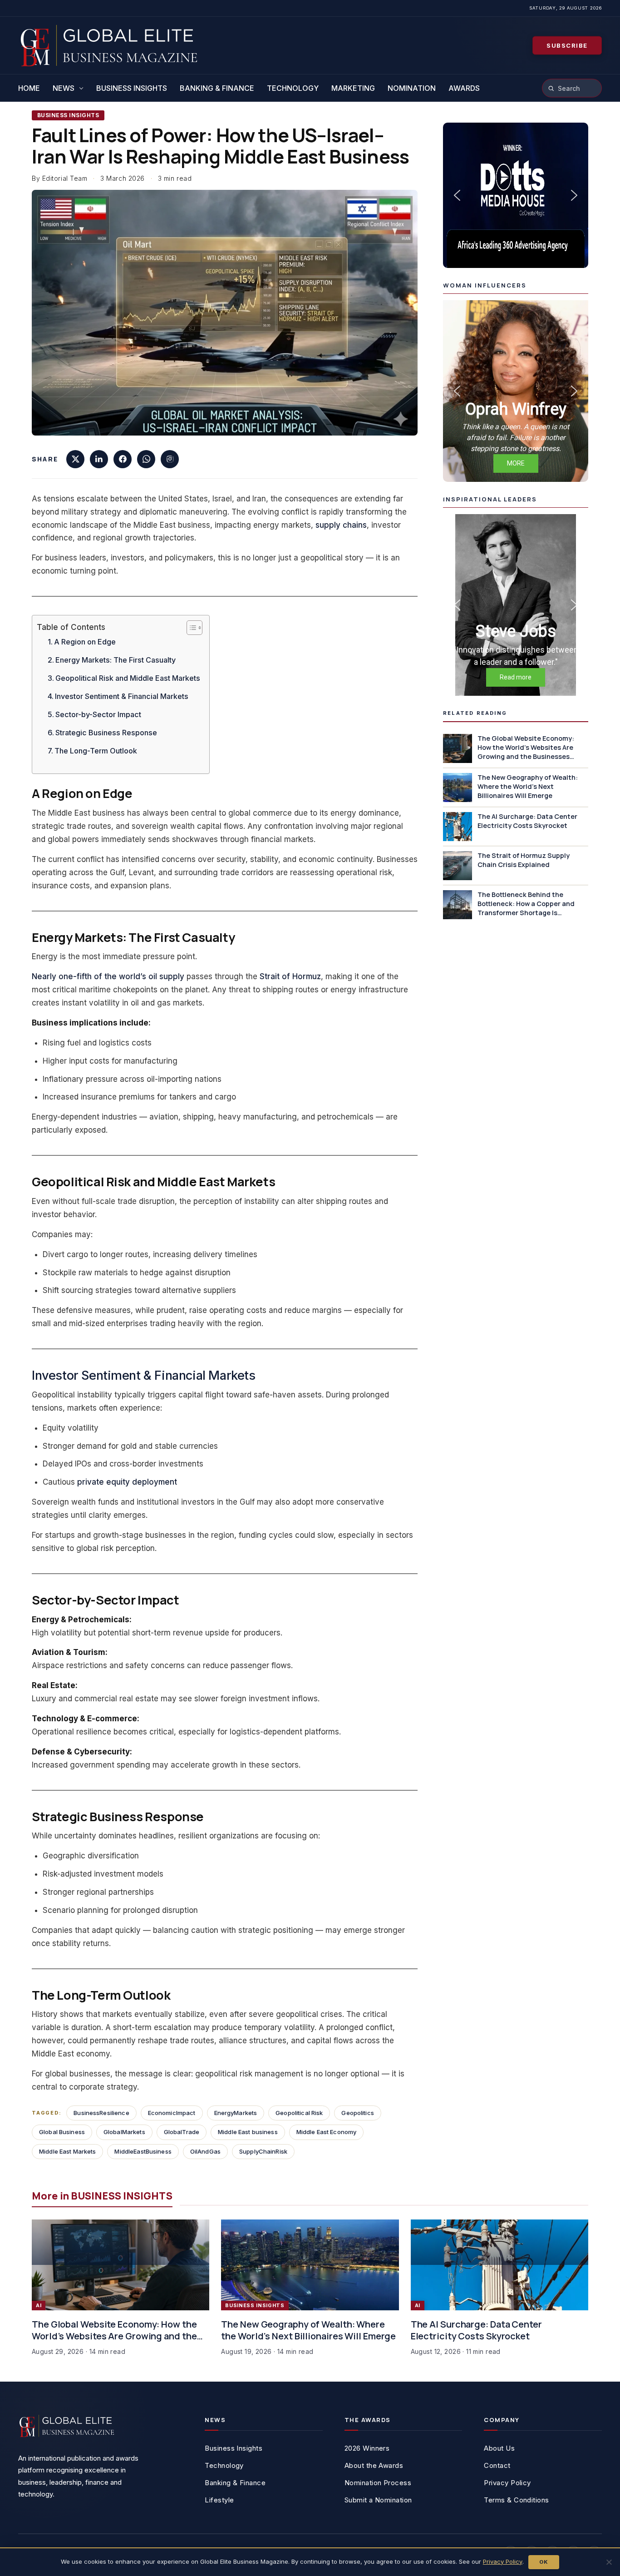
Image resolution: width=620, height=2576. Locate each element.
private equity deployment (127, 1482)
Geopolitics (357, 2113)
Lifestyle (219, 2500)
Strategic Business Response (106, 733)
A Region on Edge (85, 642)
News (64, 88)
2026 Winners (367, 2448)
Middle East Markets (67, 2151)
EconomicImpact (172, 2113)
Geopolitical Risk (299, 2113)
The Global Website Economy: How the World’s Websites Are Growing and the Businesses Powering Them (114, 2330)
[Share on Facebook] (123, 459)
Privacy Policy (507, 2483)
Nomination (412, 88)
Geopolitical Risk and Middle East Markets (128, 678)
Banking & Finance (217, 88)
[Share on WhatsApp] (146, 459)
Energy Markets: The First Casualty (116, 660)
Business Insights (132, 88)
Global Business (62, 2132)
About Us (499, 2448)
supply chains (341, 525)
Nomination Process (378, 2483)
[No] (609, 2562)
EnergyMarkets (236, 2113)
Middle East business (248, 2132)
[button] (516, 195)
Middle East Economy (326, 2132)
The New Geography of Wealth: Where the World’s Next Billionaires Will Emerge (308, 2330)
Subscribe (567, 45)
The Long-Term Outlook (96, 751)
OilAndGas (205, 2151)
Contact (497, 2465)
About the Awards (374, 2465)
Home (29, 88)
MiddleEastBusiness (143, 2151)
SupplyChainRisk (263, 2151)
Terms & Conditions (516, 2500)
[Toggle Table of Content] (190, 628)
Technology (293, 88)
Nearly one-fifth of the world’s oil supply (108, 976)
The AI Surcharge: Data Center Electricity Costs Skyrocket (476, 2330)
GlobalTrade (182, 2132)
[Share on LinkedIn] (99, 459)
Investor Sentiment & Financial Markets (122, 696)
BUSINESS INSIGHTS (68, 115)
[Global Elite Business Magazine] (109, 48)
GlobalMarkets (124, 2132)
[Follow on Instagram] (170, 459)
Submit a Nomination (378, 2500)
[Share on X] (75, 459)
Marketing (353, 88)
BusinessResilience (101, 2113)
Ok (544, 2562)
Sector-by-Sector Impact (98, 714)
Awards (464, 88)
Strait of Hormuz (290, 976)
